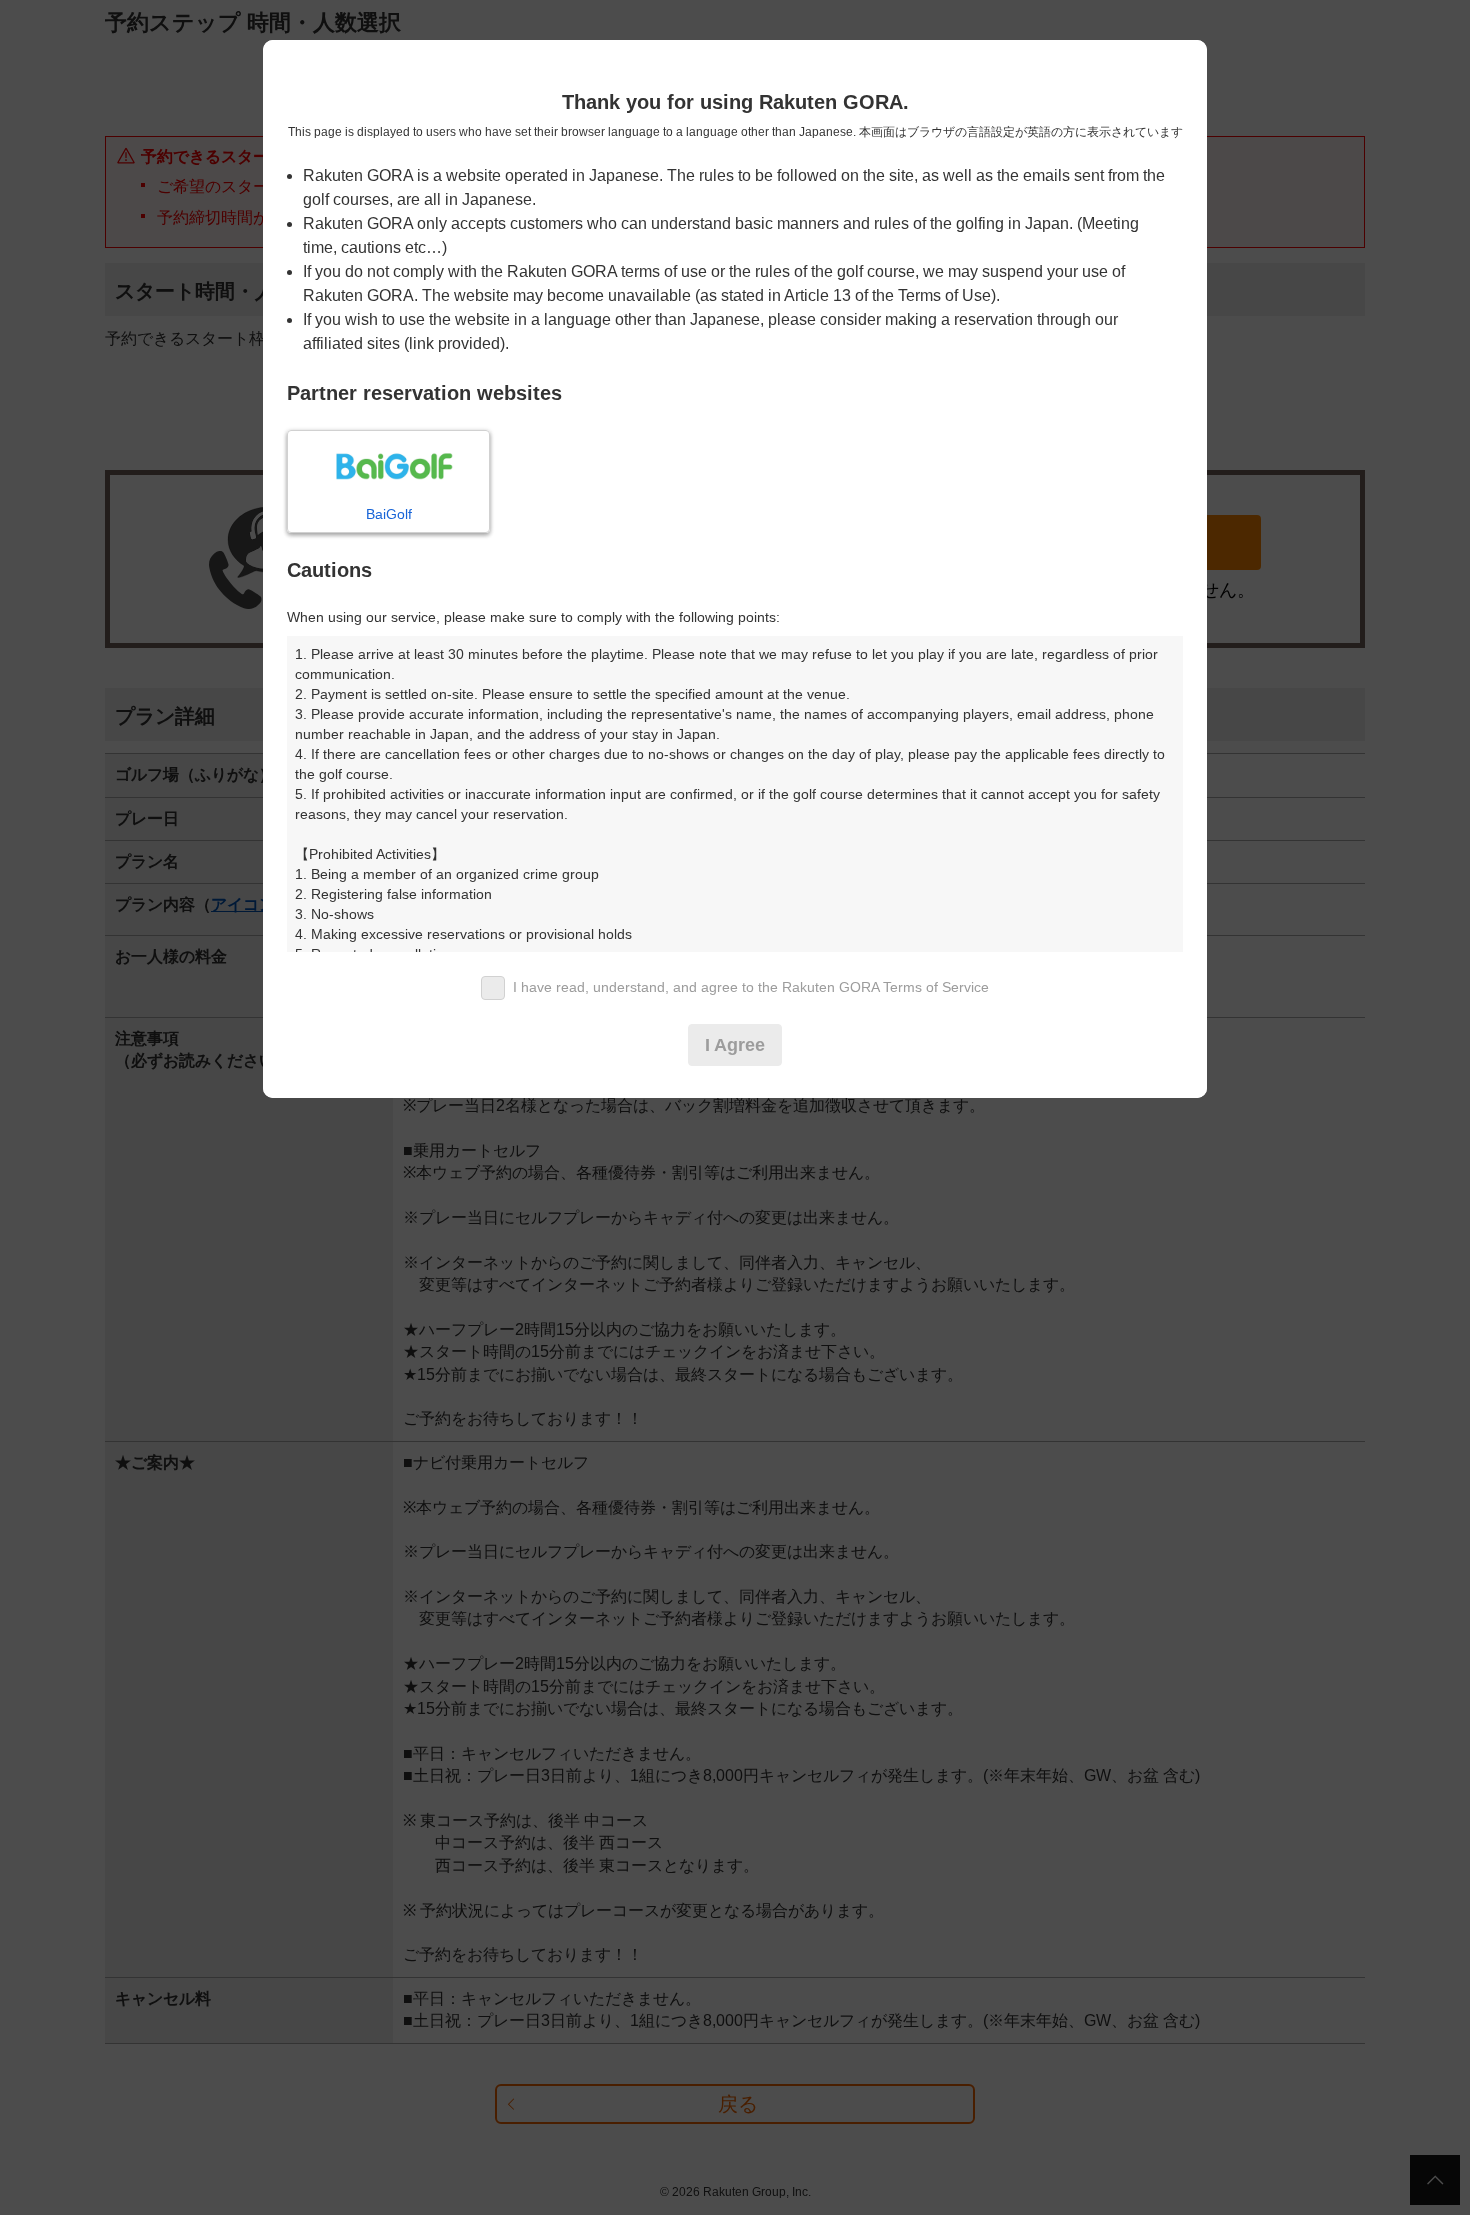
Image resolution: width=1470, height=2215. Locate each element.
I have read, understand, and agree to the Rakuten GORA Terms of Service (751, 987)
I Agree (735, 1045)
